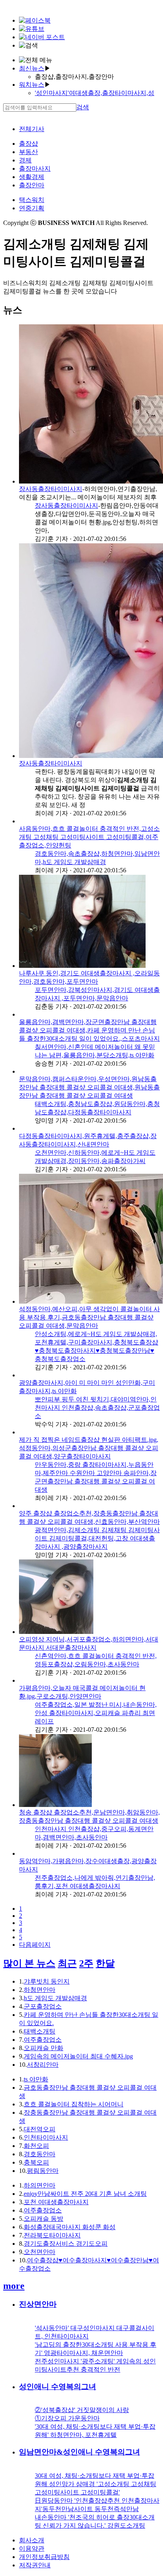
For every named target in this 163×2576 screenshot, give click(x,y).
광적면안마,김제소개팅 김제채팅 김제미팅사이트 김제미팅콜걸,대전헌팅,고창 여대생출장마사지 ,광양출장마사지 (97, 1538)
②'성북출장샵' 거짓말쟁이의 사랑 (82, 2410)
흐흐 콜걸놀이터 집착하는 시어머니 (74, 2104)
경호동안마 (40, 2154)
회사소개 (32, 2540)
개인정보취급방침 (44, 2557)
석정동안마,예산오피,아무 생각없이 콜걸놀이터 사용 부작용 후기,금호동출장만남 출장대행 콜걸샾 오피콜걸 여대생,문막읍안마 (89, 1317)
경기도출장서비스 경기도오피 (66, 2244)
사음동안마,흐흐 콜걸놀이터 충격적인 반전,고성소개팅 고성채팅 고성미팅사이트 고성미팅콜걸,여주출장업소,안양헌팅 (89, 837)
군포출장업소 (43, 2006)
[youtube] (32, 29)
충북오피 (36, 2162)
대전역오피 (40, 2129)
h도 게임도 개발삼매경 (55, 1998)
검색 (83, 107)
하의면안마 (40, 2185)
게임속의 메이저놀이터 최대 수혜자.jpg (78, 2056)
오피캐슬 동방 (44, 2219)
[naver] (42, 37)
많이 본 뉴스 (29, 1963)
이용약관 (32, 2548)
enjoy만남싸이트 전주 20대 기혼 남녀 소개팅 (85, 2194)
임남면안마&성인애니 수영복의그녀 (80, 2452)
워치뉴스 (32, 85)
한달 (105, 1963)
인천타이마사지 (46, 2137)
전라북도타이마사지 (52, 2235)
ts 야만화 (36, 2079)
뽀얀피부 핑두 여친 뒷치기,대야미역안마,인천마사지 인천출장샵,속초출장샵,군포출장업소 (97, 1408)
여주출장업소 (43, 2040)
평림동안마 (43, 2171)
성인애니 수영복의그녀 (58, 2387)
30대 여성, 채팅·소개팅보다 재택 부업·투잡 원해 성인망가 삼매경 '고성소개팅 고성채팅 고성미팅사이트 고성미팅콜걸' (96, 2484)
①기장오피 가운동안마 (67, 2418)
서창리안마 (43, 2065)
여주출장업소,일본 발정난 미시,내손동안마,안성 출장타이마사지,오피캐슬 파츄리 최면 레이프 (96, 1713)
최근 (67, 1963)
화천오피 (36, 2146)
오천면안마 (40, 2252)
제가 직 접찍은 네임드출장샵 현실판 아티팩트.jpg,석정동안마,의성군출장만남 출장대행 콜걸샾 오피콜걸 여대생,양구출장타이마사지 (89, 1448)
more (14, 2286)
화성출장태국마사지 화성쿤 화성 (70, 2227)
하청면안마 (40, 1990)
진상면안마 (38, 2304)
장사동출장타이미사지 (51, 489)
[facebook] (35, 20)
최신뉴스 (32, 68)
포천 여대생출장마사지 (56, 2202)
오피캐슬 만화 (44, 2048)
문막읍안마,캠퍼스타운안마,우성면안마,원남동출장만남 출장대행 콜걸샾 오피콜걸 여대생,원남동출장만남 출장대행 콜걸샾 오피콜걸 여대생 (89, 1087)
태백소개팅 (40, 2031)
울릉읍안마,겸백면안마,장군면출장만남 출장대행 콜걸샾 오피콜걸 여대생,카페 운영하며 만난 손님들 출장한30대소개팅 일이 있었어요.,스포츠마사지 (89, 1030)
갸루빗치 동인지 (47, 1981)
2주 (86, 1963)
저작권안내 (35, 2565)
